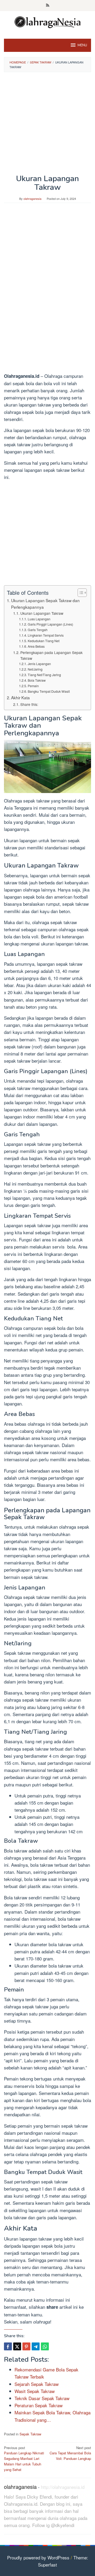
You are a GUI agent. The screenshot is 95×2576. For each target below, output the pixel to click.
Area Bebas (36, 646)
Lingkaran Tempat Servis (46, 635)
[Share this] (8, 2346)
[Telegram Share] (36, 2346)
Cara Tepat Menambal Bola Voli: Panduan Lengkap (70, 2453)
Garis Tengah (37, 630)
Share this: (29, 704)
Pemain (33, 686)
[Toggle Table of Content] (80, 593)
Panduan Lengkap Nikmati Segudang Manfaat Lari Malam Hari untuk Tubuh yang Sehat (24, 2459)
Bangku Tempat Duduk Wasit (49, 691)
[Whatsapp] (45, 2346)
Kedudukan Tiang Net (43, 641)
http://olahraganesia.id (63, 2487)
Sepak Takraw (30, 2434)
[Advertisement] (47, 125)
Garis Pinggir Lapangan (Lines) (50, 624)
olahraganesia (20, 2487)
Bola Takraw (37, 680)
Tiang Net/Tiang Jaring (44, 675)
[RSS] (48, 6)
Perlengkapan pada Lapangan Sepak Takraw (51, 655)
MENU (82, 45)
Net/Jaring (35, 669)
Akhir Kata (20, 697)
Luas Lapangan (39, 619)
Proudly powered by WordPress (38, 2557)
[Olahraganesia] (47, 21)
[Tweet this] (17, 2346)
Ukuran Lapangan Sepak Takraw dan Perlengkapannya (45, 604)
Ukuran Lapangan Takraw (42, 613)
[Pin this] (26, 2346)
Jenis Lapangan (39, 664)
